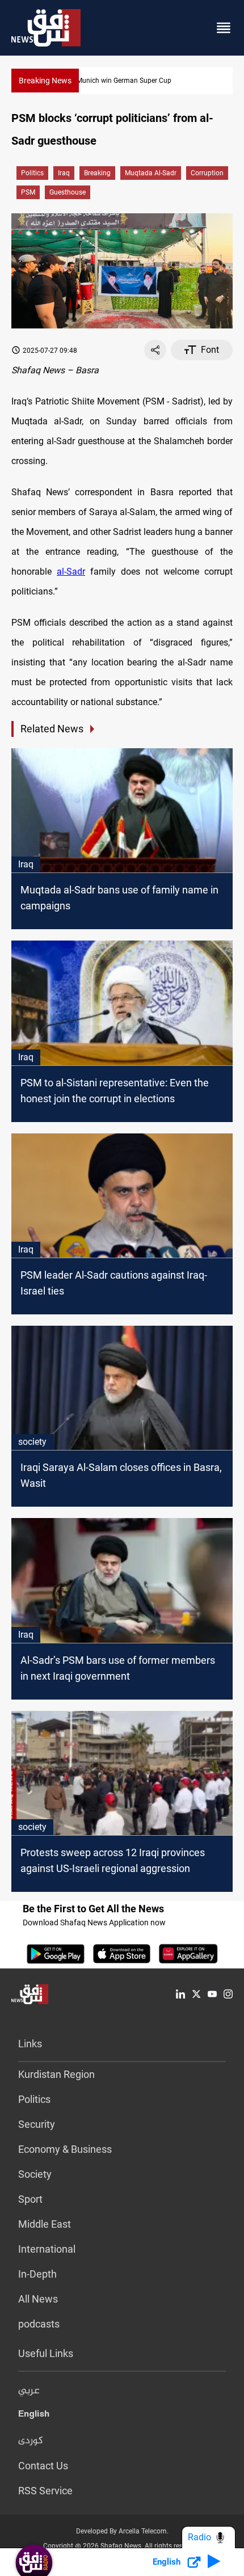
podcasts (39, 2324)
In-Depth (37, 2274)
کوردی (31, 2441)
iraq (64, 173)
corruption (207, 173)
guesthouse (68, 192)
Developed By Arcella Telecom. (122, 2531)
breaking (97, 173)
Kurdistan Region (56, 2074)
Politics (32, 173)
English (34, 2416)
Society (35, 2174)
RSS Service (45, 2491)
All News (38, 2299)
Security (37, 2124)
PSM (28, 192)
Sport (30, 2199)
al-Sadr (71, 572)
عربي (29, 2391)
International (47, 2249)
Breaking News (45, 81)
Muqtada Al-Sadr (151, 173)
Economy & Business (65, 2149)
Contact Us (43, 2466)
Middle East (45, 2224)
